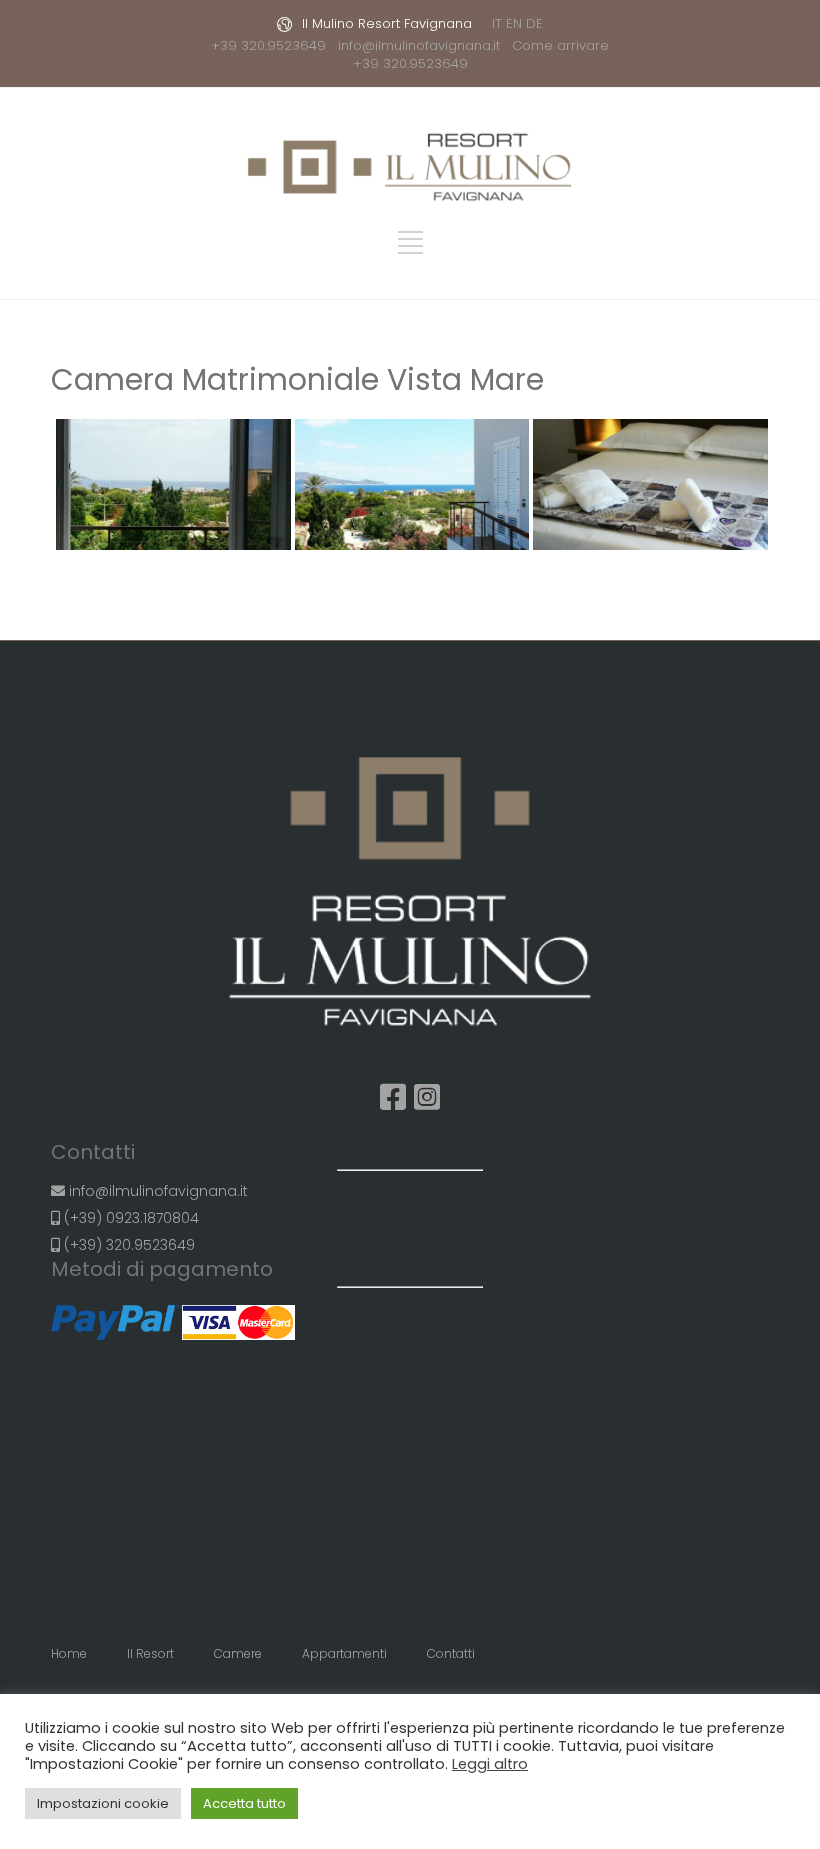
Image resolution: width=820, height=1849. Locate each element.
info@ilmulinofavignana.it (423, 45)
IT (497, 23)
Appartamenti (344, 1653)
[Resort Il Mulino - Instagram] (427, 1097)
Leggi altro (490, 1764)
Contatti (451, 1653)
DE (534, 23)
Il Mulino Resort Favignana (387, 23)
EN (514, 23)
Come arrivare (560, 45)
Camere (238, 1653)
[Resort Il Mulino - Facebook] (393, 1097)
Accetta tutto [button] (244, 1803)
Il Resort (150, 1653)
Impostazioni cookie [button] (103, 1803)
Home (69, 1653)
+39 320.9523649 (272, 45)
